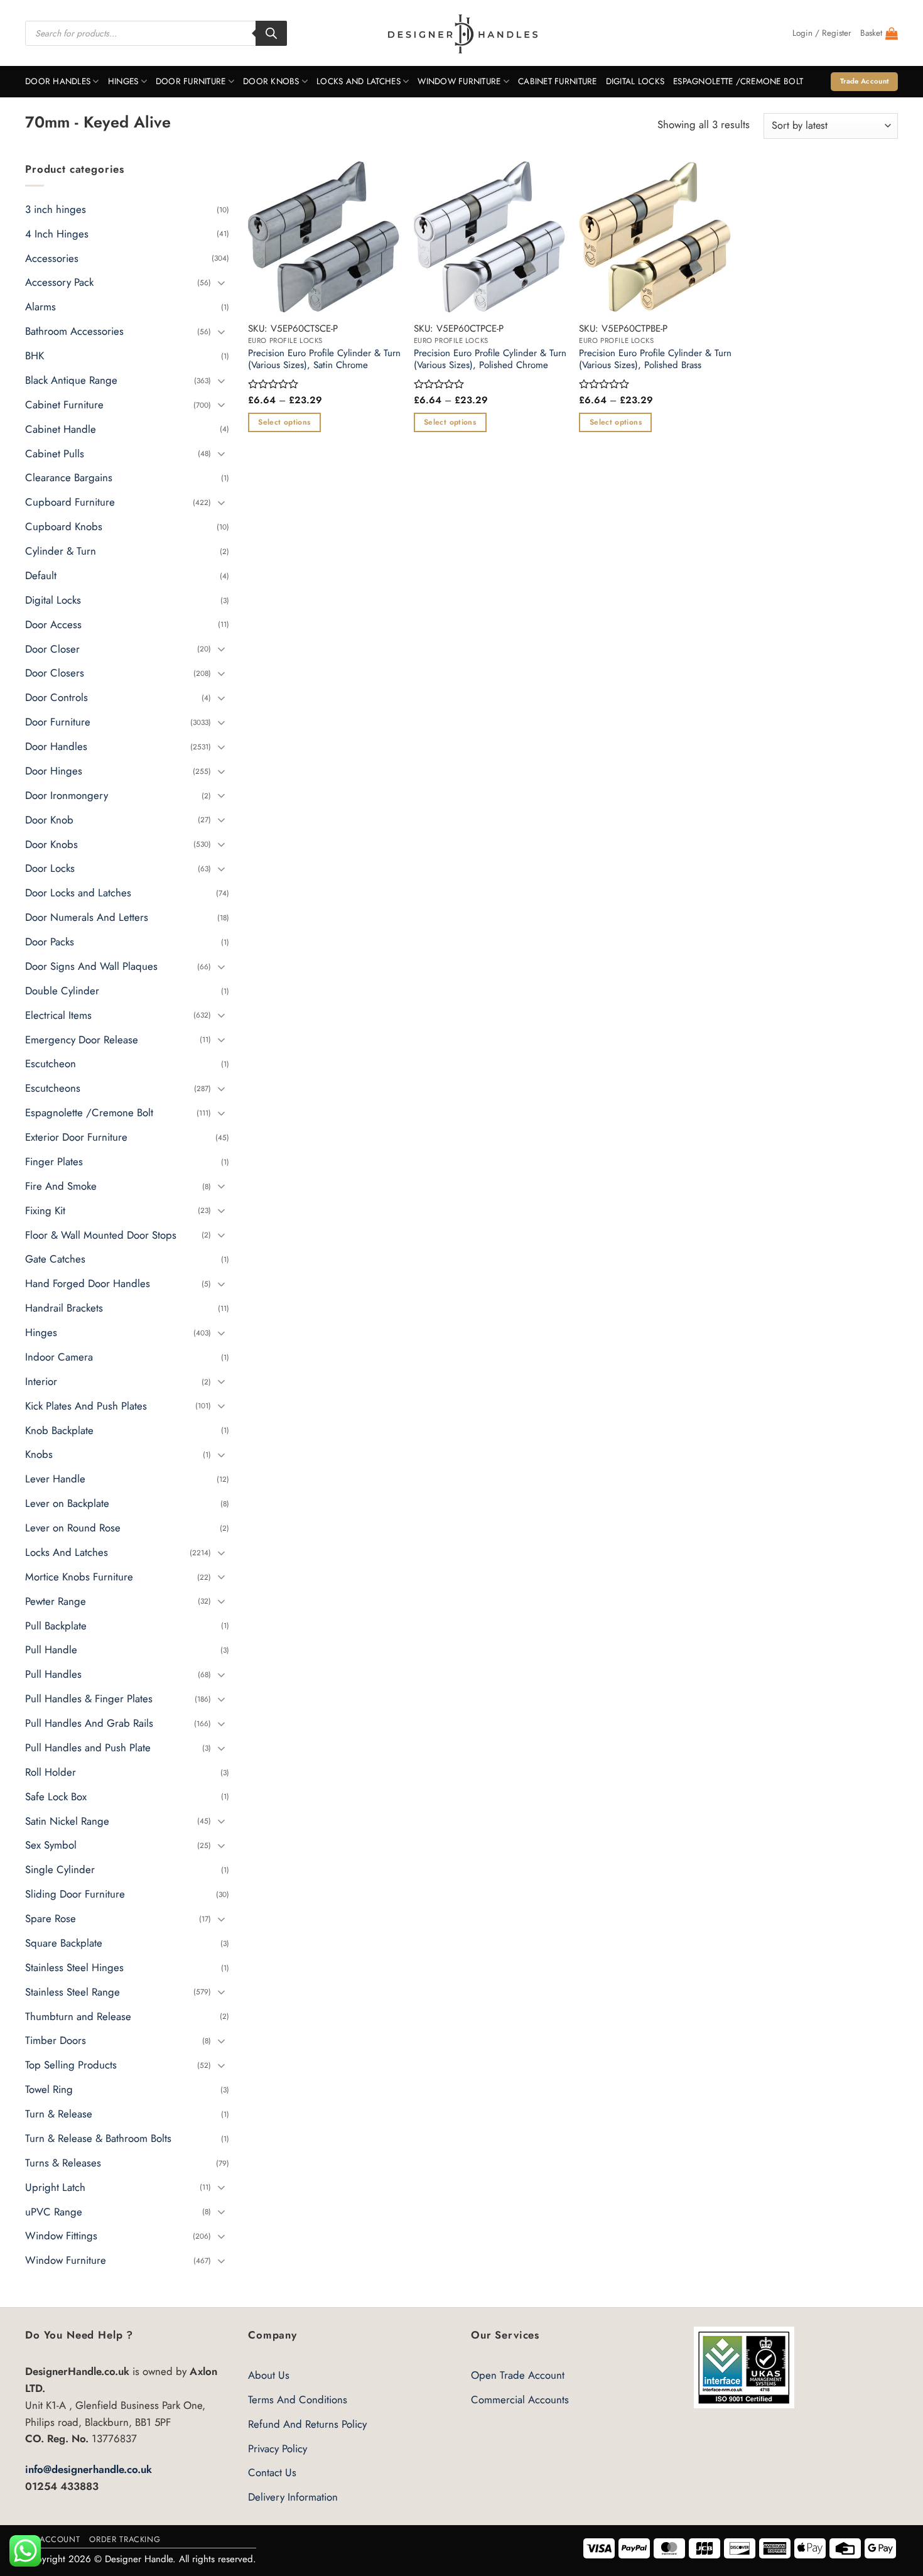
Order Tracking (125, 2539)
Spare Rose (51, 1918)
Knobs (39, 1454)
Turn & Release (59, 2114)
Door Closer (52, 648)
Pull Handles (53, 1674)
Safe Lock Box (56, 1796)
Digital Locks (635, 81)
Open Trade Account (518, 2375)
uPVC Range (54, 2211)
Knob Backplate (59, 1430)
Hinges (123, 81)
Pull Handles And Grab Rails (89, 1723)
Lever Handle (55, 1479)
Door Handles (58, 81)
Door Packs (50, 942)
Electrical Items (58, 1014)
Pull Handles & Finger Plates (89, 1698)
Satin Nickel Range (67, 1820)
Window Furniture (459, 81)
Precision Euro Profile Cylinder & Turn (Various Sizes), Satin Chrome (324, 360)
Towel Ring (49, 2089)
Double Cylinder (62, 991)
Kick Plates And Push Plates (86, 1405)
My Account (52, 2539)
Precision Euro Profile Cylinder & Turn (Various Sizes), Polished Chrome (490, 360)
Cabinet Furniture (558, 81)
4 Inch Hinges (57, 233)
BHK (35, 356)
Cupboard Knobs (64, 526)
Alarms (40, 307)
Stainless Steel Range (73, 1991)
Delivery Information (293, 2497)
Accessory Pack (59, 282)
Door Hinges (54, 771)
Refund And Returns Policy (307, 2424)
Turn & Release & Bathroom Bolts (98, 2138)
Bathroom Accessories (74, 331)
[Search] (271, 33)
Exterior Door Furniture (76, 1137)
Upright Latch (55, 2187)
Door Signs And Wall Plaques (91, 966)
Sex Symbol (51, 1845)
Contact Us (272, 2472)
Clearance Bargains (69, 477)
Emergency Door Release (82, 1039)
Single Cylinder (60, 1869)
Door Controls (57, 697)
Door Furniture (191, 81)
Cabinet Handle (61, 428)
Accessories (52, 258)
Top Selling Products (71, 2065)
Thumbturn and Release (78, 2016)
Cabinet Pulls (55, 453)
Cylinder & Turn (61, 551)
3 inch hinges (56, 209)
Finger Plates (54, 1161)
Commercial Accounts (520, 2399)
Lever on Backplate (67, 1503)
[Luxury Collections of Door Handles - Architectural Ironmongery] (462, 33)
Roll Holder (51, 1772)
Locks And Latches (359, 81)
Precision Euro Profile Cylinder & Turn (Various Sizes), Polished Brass (655, 360)
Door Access (53, 624)
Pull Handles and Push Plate (88, 1747)
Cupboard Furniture (70, 502)
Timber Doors (56, 2040)
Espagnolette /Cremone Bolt (738, 81)
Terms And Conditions (298, 2399)
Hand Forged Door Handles (88, 1283)
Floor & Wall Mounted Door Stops (101, 1234)
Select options (284, 422)
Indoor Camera (59, 1357)
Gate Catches (55, 1259)
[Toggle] (222, 282)
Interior (41, 1381)
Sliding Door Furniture (75, 1894)
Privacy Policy (278, 2448)
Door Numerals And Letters (87, 917)
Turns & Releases (63, 2163)
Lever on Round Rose (73, 1528)
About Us (269, 2375)
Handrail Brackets (64, 1308)
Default (41, 575)
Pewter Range (56, 1600)
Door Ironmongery (67, 795)
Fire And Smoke (61, 1186)
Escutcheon (51, 1063)
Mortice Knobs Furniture (79, 1577)
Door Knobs (271, 81)
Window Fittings (61, 2236)
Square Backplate (64, 1943)
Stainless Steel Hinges (74, 1967)
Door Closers (55, 673)
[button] (822, 33)
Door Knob (49, 819)
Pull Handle (51, 1649)
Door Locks (50, 868)
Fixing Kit (45, 1210)
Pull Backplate (56, 1625)
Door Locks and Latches (78, 893)
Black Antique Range (71, 380)
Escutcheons (53, 1088)
